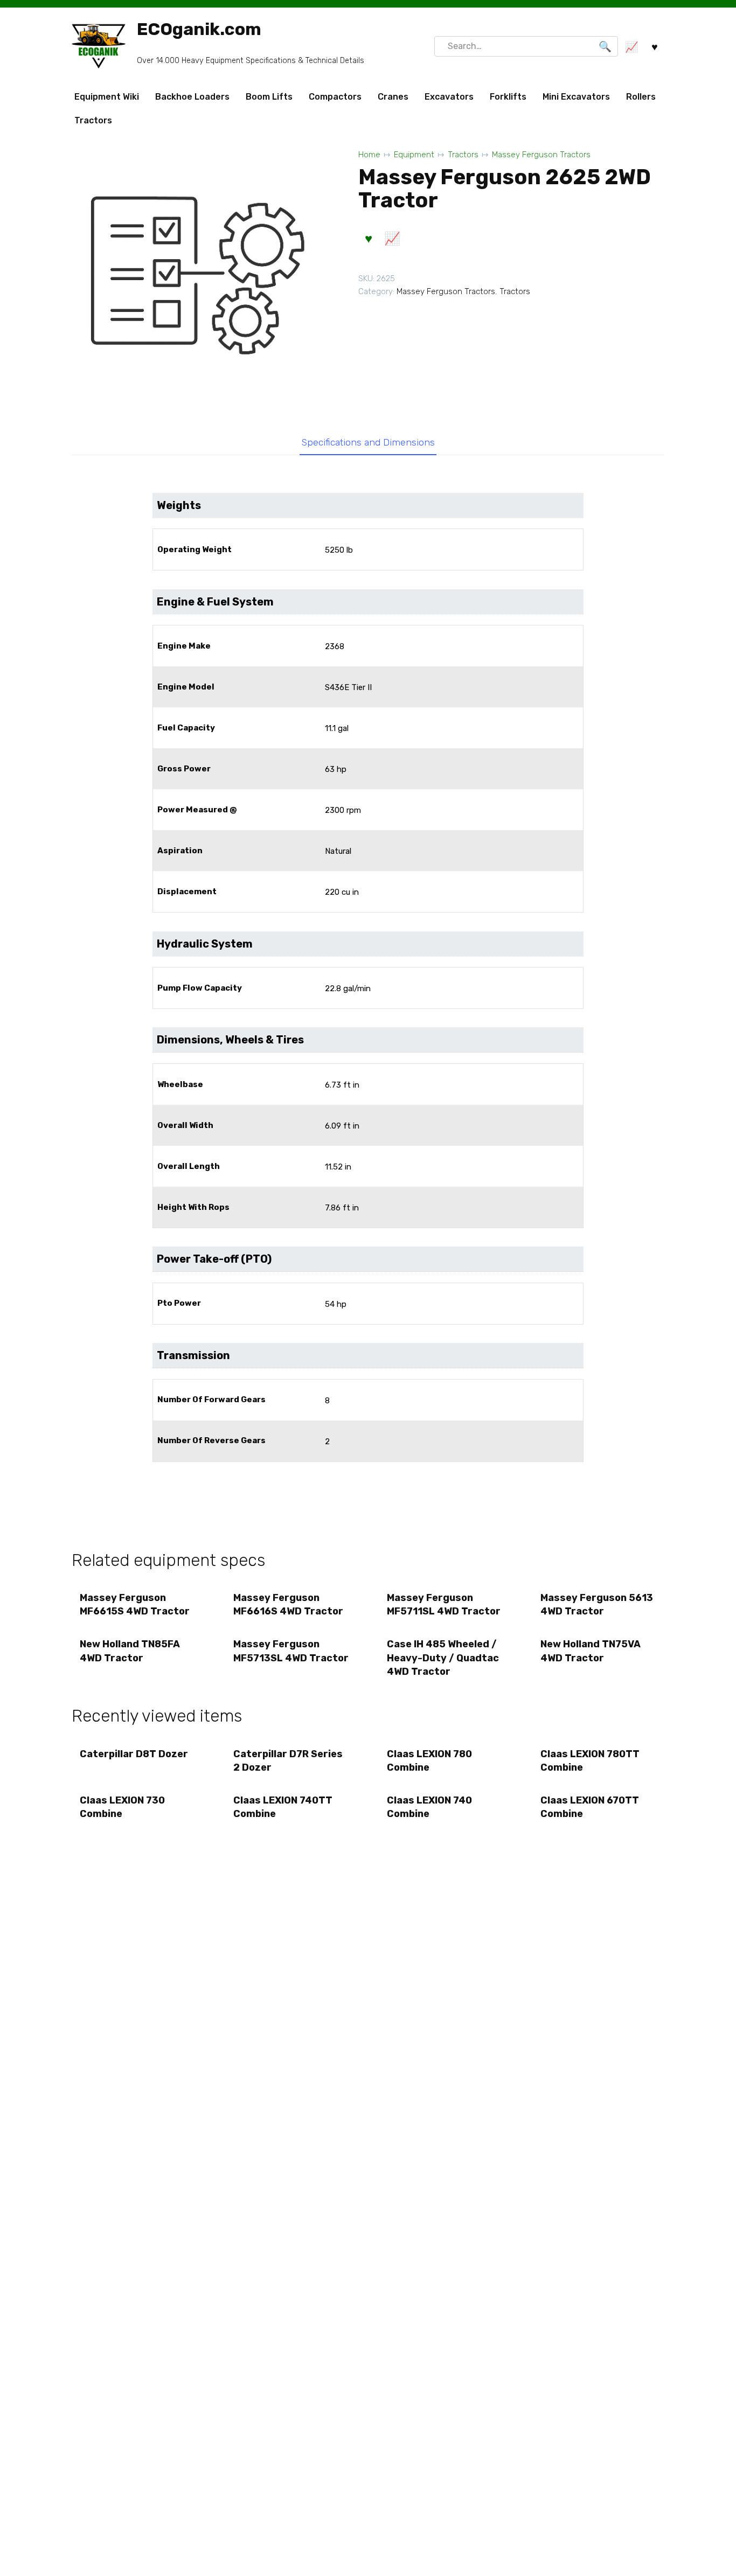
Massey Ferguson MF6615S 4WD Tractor (135, 1604)
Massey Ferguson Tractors (541, 155)
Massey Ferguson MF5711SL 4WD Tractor (444, 1604)
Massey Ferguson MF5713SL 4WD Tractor (291, 1651)
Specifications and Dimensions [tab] (368, 442)
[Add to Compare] (392, 239)
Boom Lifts (269, 97)
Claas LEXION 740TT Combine (283, 1807)
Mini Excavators (576, 97)
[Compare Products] (631, 47)
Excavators (449, 97)
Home (369, 155)
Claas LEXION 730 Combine (122, 1807)
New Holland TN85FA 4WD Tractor (130, 1651)
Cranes (393, 97)
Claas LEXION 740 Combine (429, 1807)
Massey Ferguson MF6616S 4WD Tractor (288, 1604)
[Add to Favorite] (369, 239)
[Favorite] (655, 47)
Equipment (414, 155)
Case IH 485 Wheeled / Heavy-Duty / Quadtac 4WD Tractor (443, 1658)
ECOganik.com (199, 29)
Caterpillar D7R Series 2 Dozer (288, 1761)
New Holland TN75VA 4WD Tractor (591, 1651)
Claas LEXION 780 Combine (429, 1761)
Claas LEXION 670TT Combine (590, 1807)
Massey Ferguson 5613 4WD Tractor (597, 1604)
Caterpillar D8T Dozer (134, 1754)
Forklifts (508, 97)
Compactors (335, 97)
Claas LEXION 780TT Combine (590, 1761)
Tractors (93, 120)
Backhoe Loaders (192, 97)
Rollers (641, 97)
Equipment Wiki (107, 97)
